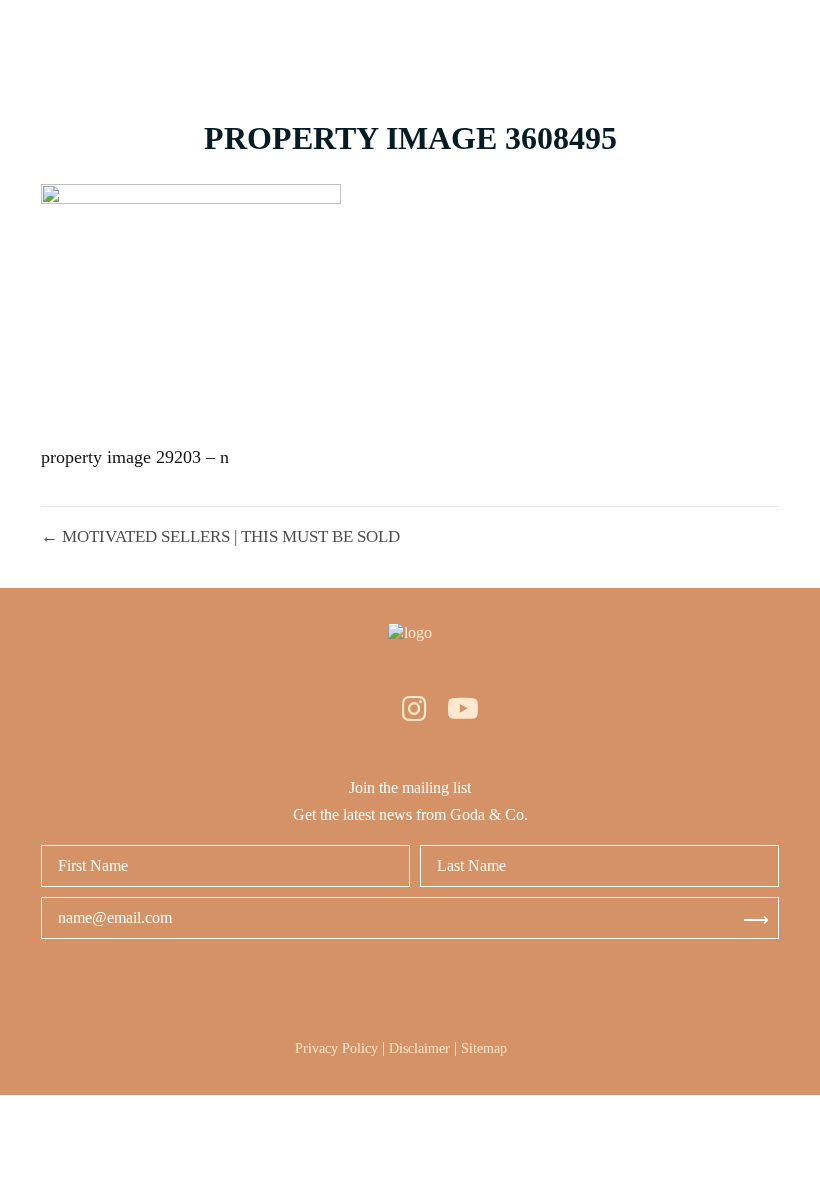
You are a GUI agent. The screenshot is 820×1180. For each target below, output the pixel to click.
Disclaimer (419, 1048)
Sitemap (484, 1048)
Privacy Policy (336, 1048)
